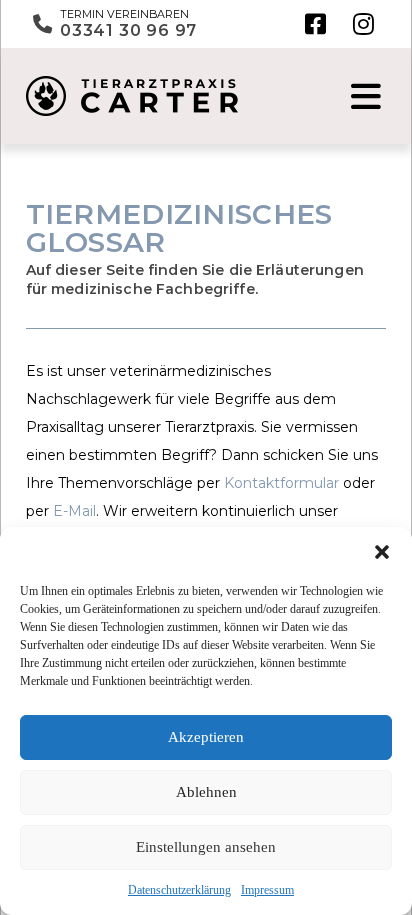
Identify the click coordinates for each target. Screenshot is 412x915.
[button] (382, 552)
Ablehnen (206, 792)
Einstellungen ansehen (206, 847)
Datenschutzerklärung (179, 890)
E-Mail (74, 511)
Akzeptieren (206, 737)
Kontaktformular (281, 483)
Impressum (267, 890)
